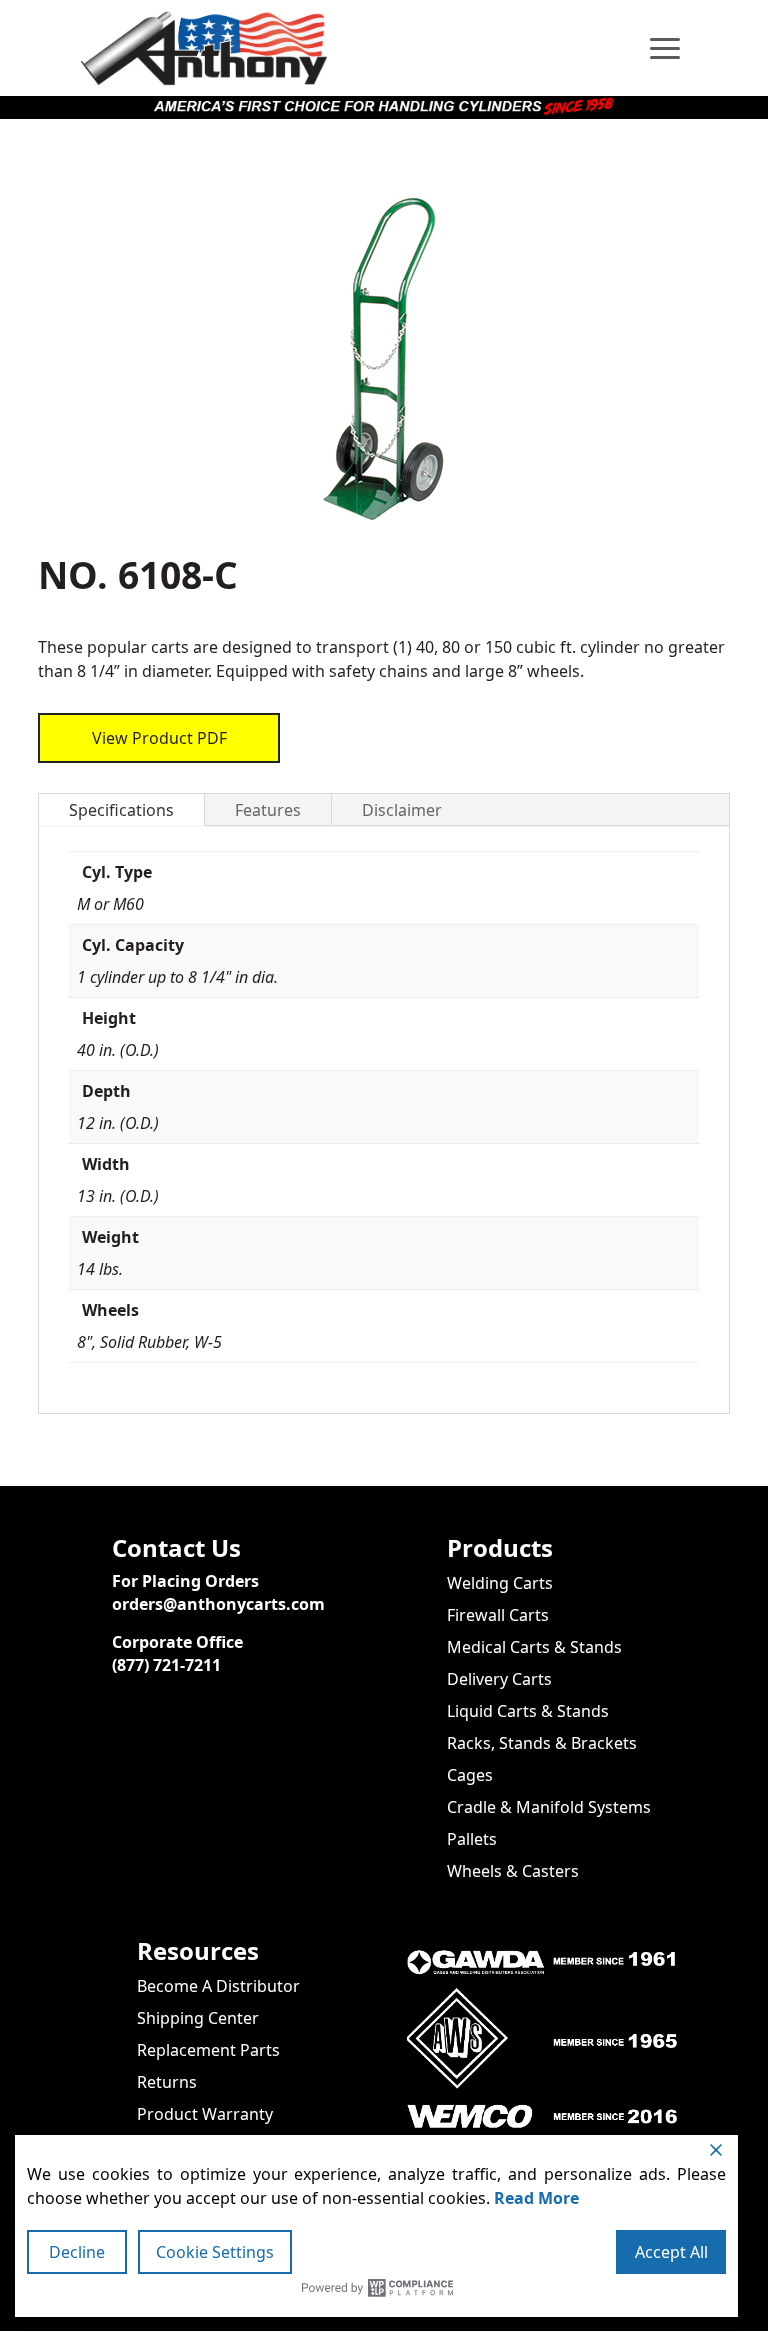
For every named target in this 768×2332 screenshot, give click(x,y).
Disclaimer (402, 810)
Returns (167, 2082)
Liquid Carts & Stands (528, 1711)
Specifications (121, 810)
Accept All (671, 2252)
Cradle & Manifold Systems (549, 1807)
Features (268, 810)
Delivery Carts (499, 1679)
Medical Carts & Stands (534, 1647)
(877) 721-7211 (166, 1665)
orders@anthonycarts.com (218, 1604)
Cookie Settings (215, 2252)
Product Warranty (205, 2114)
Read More (536, 2198)
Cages (470, 1775)
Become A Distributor (218, 1986)
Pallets (472, 1839)
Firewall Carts (498, 1615)
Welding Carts (500, 1583)
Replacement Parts (208, 2050)
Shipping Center (198, 2018)
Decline (77, 2252)
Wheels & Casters (513, 1871)
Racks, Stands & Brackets (542, 1743)
